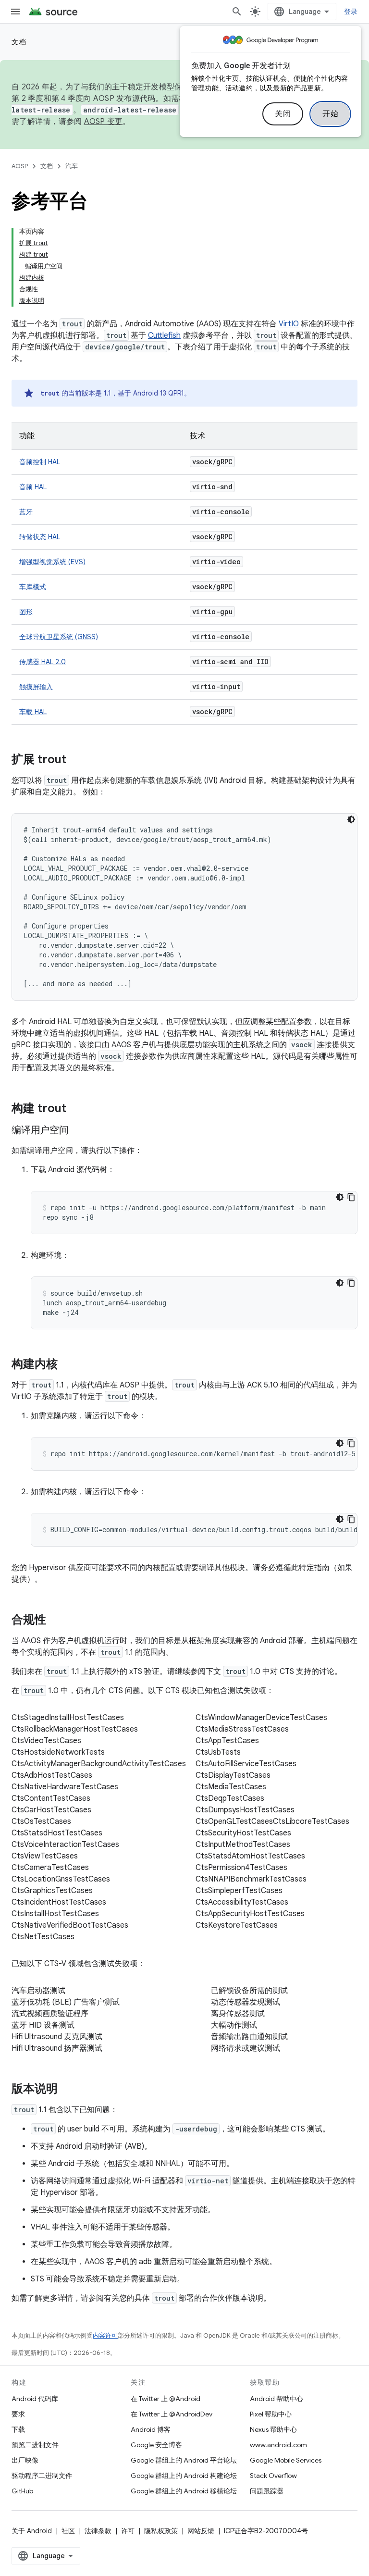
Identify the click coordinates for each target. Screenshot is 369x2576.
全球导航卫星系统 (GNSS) (59, 637)
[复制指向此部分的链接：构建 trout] (76, 1109)
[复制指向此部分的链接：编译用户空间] (78, 1131)
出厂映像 (25, 2460)
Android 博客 (151, 2429)
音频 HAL (33, 487)
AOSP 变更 (104, 122)
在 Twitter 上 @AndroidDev (172, 2414)
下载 (18, 2429)
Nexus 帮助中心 (273, 2429)
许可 (128, 2531)
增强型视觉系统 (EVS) (52, 562)
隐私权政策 (161, 2531)
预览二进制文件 (35, 2445)
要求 (18, 2414)
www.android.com (278, 2445)
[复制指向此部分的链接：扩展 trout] (76, 760)
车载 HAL (33, 712)
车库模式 (33, 587)
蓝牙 (26, 512)
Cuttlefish (164, 335)
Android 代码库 (35, 2399)
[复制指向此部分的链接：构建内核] (67, 1365)
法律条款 (98, 2531)
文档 (19, 42)
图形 (26, 612)
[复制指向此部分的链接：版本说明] (67, 2090)
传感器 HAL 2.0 (43, 662)
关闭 (283, 114)
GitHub (22, 2491)
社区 (68, 2531)
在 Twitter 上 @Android (166, 2399)
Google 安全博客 (156, 2445)
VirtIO (289, 324)
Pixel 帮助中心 (271, 2414)
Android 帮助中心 (277, 2399)
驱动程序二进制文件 (42, 2476)
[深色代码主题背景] (351, 819)
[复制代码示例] (351, 1197)
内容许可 (105, 2335)
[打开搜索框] (237, 12)
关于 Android (32, 2531)
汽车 (72, 166)
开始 (330, 114)
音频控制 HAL (40, 462)
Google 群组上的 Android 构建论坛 (184, 2476)
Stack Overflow (273, 2476)
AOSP (20, 166)
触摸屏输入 (36, 687)
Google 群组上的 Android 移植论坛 (184, 2491)
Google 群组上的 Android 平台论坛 (184, 2460)
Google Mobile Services (286, 2460)
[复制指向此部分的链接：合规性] (56, 1621)
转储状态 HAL (40, 537)
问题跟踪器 (267, 2491)
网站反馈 (201, 2531)
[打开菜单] (15, 12)
